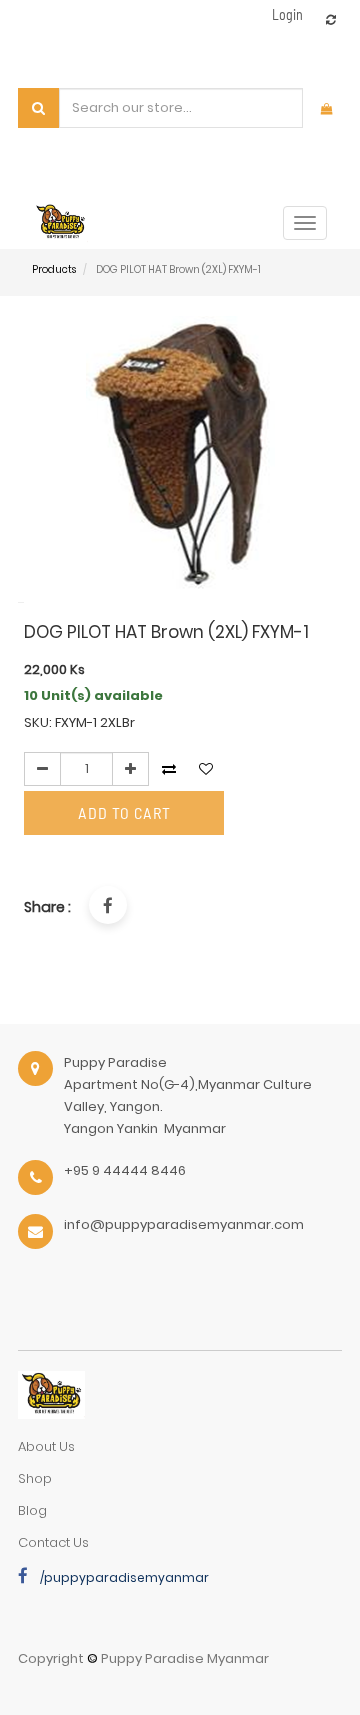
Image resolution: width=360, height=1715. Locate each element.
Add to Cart (124, 812)
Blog (32, 1510)
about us (46, 1446)
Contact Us (53, 1542)
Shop (35, 1478)
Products (54, 269)
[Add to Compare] (331, 19)
